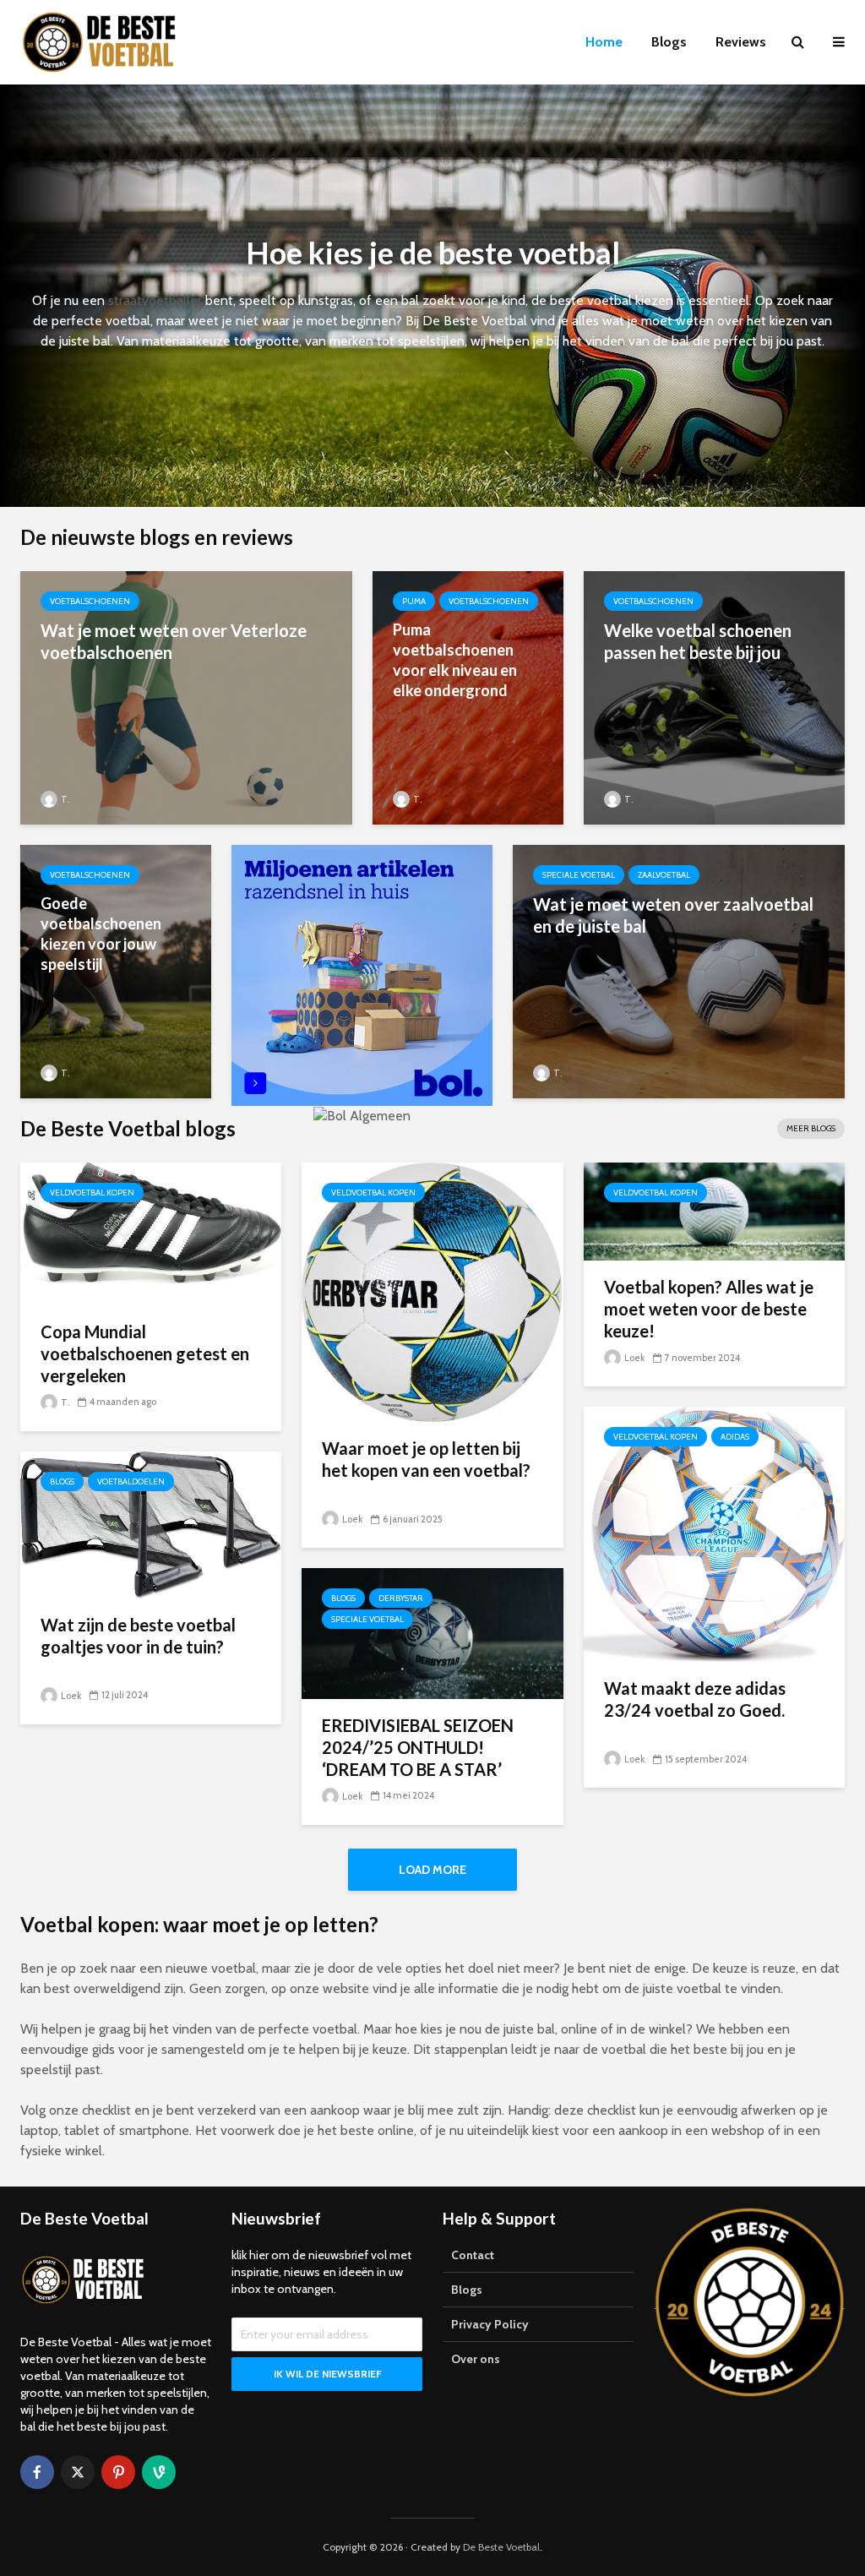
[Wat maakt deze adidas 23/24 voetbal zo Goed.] (714, 1533)
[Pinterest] (118, 2472)
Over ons (476, 2359)
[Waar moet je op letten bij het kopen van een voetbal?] (432, 1291)
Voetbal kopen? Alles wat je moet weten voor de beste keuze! (709, 1309)
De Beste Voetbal (501, 2547)
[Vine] (159, 2472)
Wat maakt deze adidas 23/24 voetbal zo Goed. (695, 1699)
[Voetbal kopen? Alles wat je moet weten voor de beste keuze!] (714, 1210)
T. (64, 799)
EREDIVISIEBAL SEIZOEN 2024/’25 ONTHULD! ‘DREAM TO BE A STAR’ (418, 1747)
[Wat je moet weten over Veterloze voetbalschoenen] (186, 697)
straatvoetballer (155, 300)
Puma (414, 601)
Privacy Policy (490, 2324)
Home (604, 42)
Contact (473, 2255)
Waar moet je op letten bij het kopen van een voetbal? (426, 1459)
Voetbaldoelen (131, 1481)
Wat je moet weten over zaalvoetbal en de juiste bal (673, 915)
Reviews (741, 42)
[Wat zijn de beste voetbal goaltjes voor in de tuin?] (151, 1524)
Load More (432, 1870)
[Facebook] (37, 2472)
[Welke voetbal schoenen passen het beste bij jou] (714, 697)
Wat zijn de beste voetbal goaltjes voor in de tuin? (138, 1636)
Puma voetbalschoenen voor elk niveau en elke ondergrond (455, 660)
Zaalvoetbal (664, 875)
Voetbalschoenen (90, 601)
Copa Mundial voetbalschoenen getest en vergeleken (145, 1353)
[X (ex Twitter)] (78, 2472)
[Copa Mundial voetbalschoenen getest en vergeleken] (151, 1232)
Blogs (669, 42)
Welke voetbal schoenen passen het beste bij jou (698, 641)
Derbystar (401, 1598)
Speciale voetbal (579, 875)
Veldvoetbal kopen (92, 1193)
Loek (351, 1519)
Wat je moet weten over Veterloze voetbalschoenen (174, 641)
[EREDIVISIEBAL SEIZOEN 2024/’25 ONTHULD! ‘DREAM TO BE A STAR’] (432, 1632)
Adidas (735, 1437)
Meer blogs (811, 1128)
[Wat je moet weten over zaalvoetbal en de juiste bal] (679, 970)
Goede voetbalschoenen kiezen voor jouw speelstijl (101, 934)
